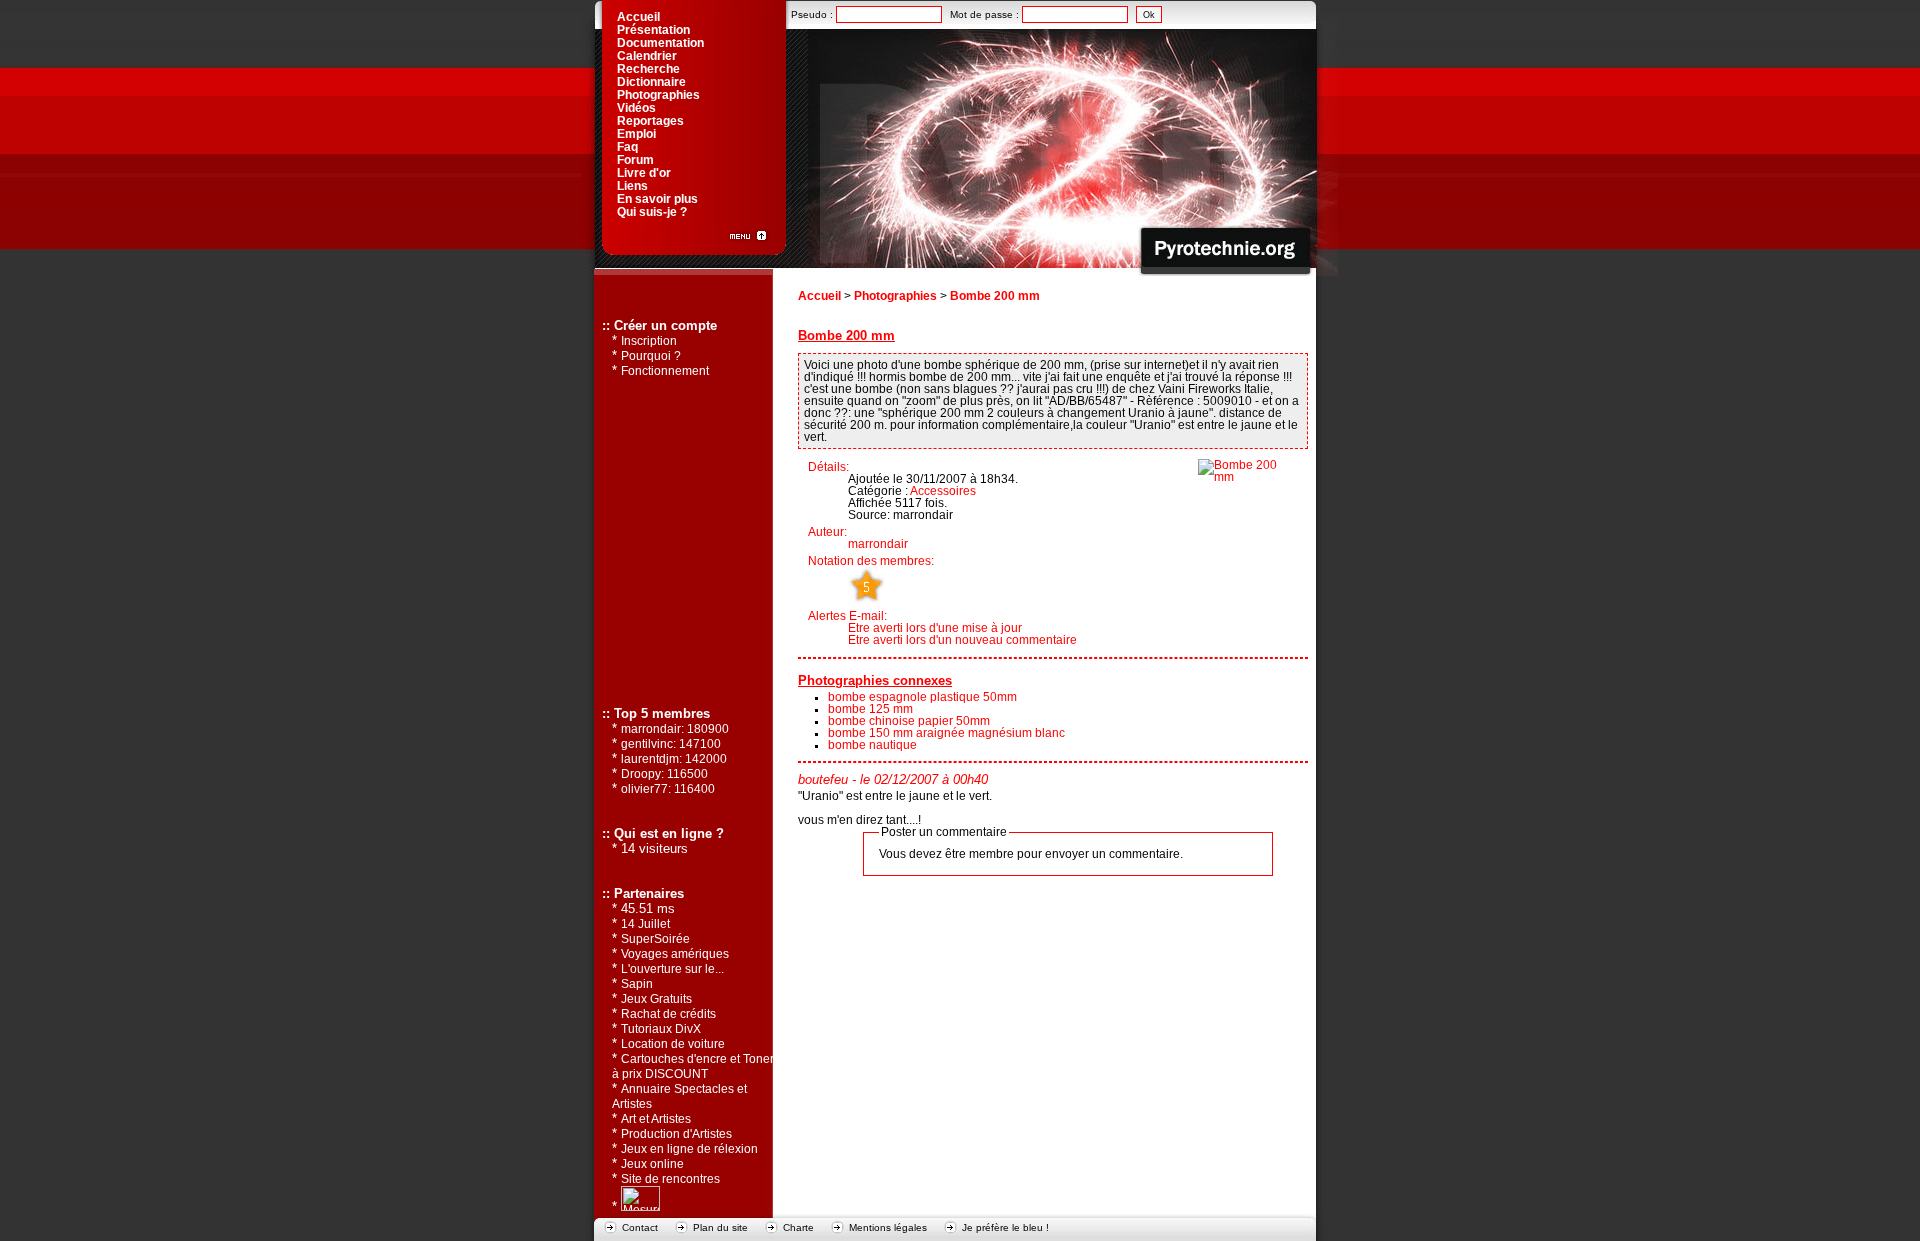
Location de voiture (673, 1044)
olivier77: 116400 (668, 789)
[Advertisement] (682, 541)
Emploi (636, 134)
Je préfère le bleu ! (1005, 1227)
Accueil (819, 296)
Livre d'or (644, 173)
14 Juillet (645, 924)
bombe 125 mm (870, 709)
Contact (640, 1227)
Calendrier (647, 56)
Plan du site (720, 1227)
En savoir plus (657, 199)
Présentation (653, 30)
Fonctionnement (665, 371)
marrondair (878, 544)
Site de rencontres (670, 1179)
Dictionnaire (651, 82)
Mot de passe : (986, 14)
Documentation (660, 43)
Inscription (649, 341)
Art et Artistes (656, 1119)
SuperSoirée (655, 939)
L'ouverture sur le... (672, 969)
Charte (798, 1227)
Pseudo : (813, 14)
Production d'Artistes (676, 1134)
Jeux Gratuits (656, 999)
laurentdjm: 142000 (674, 759)
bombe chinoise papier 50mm (909, 721)
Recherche (648, 69)
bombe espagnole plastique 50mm (922, 697)
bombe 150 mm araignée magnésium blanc (946, 733)
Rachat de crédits (668, 1014)
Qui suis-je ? (652, 212)
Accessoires (943, 491)
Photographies (895, 296)
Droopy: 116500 (664, 774)
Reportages (650, 121)
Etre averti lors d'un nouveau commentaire (962, 640)
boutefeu (823, 780)
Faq (627, 147)
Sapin (637, 984)
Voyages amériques (675, 954)
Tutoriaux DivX (661, 1029)
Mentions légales (888, 1227)
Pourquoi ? (651, 356)
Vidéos (636, 108)
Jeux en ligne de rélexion (689, 1149)
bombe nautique (872, 745)
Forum (635, 160)
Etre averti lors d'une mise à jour (935, 628)
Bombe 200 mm (995, 296)
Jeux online (652, 1164)
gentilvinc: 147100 (671, 744)
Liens (632, 186)
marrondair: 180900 (675, 729)
